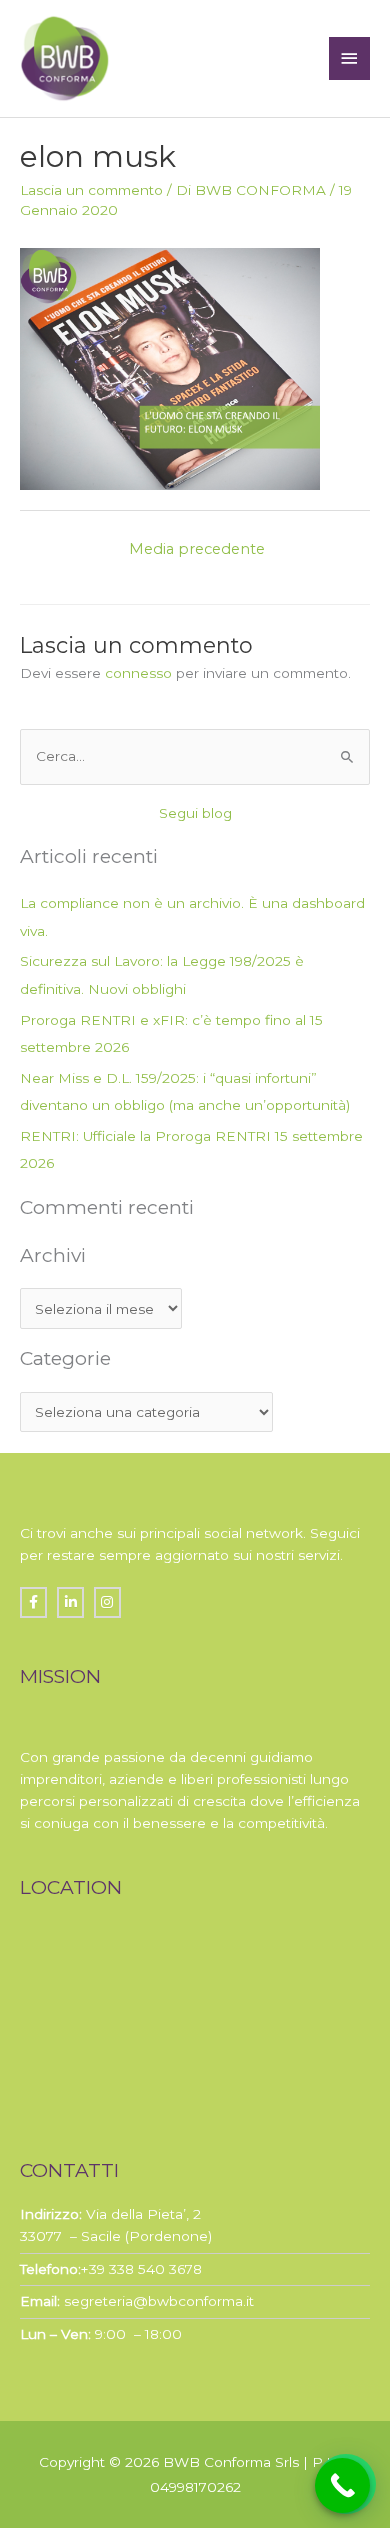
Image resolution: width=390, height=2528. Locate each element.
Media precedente (197, 549)
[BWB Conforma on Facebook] (33, 1602)
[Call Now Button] (342, 2485)
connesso (138, 673)
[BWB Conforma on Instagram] (107, 1602)
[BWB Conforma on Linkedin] (70, 1602)
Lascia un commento (91, 190)
